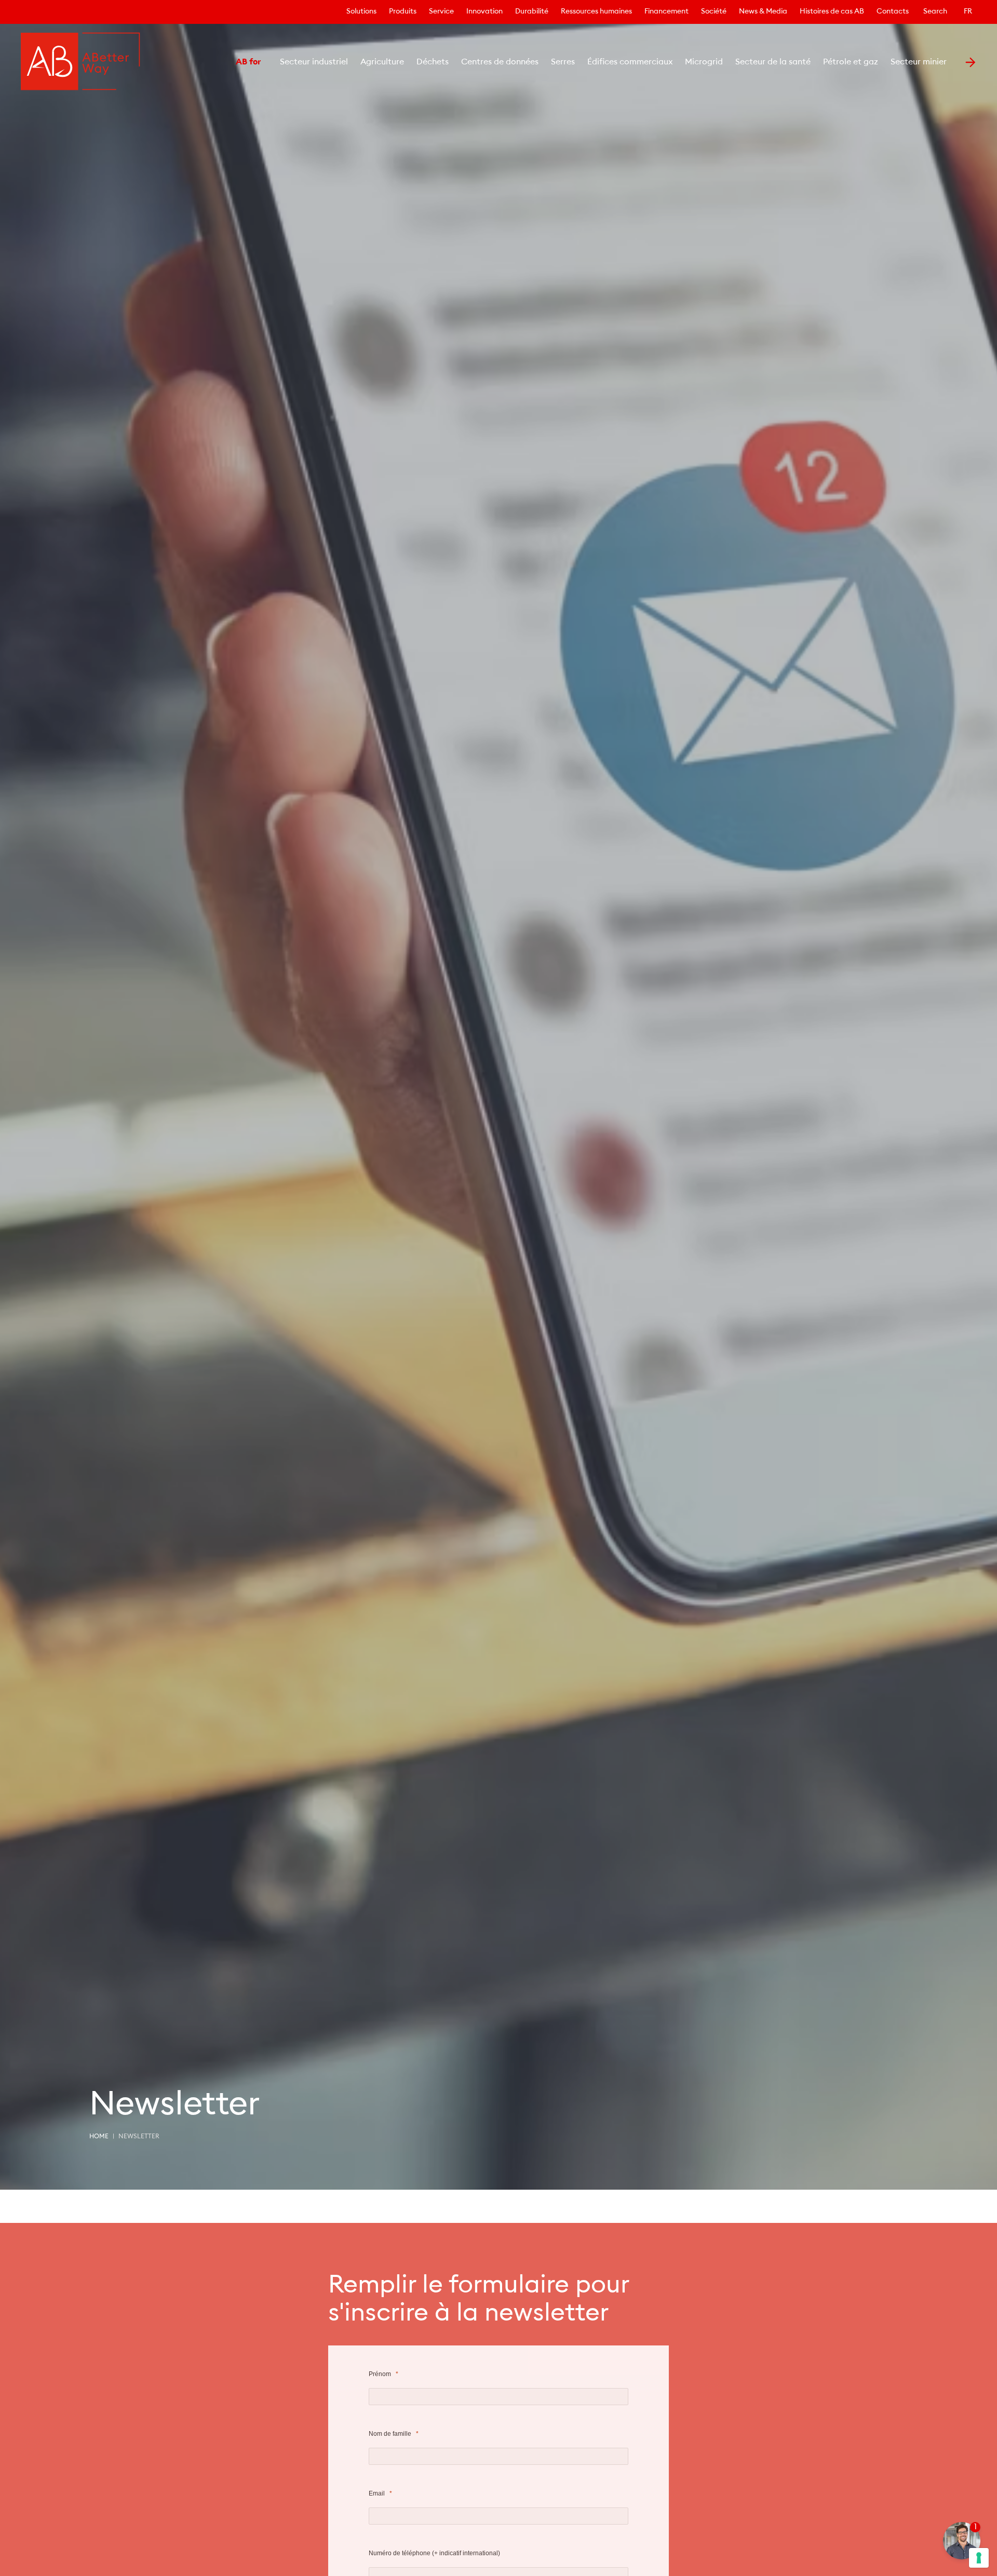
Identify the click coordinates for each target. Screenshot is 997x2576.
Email (377, 2493)
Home (99, 2137)
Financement (666, 12)
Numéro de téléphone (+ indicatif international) (435, 2553)
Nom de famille (390, 2434)
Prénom (380, 2374)
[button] (221, 62)
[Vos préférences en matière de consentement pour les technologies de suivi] (979, 2558)
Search (935, 12)
